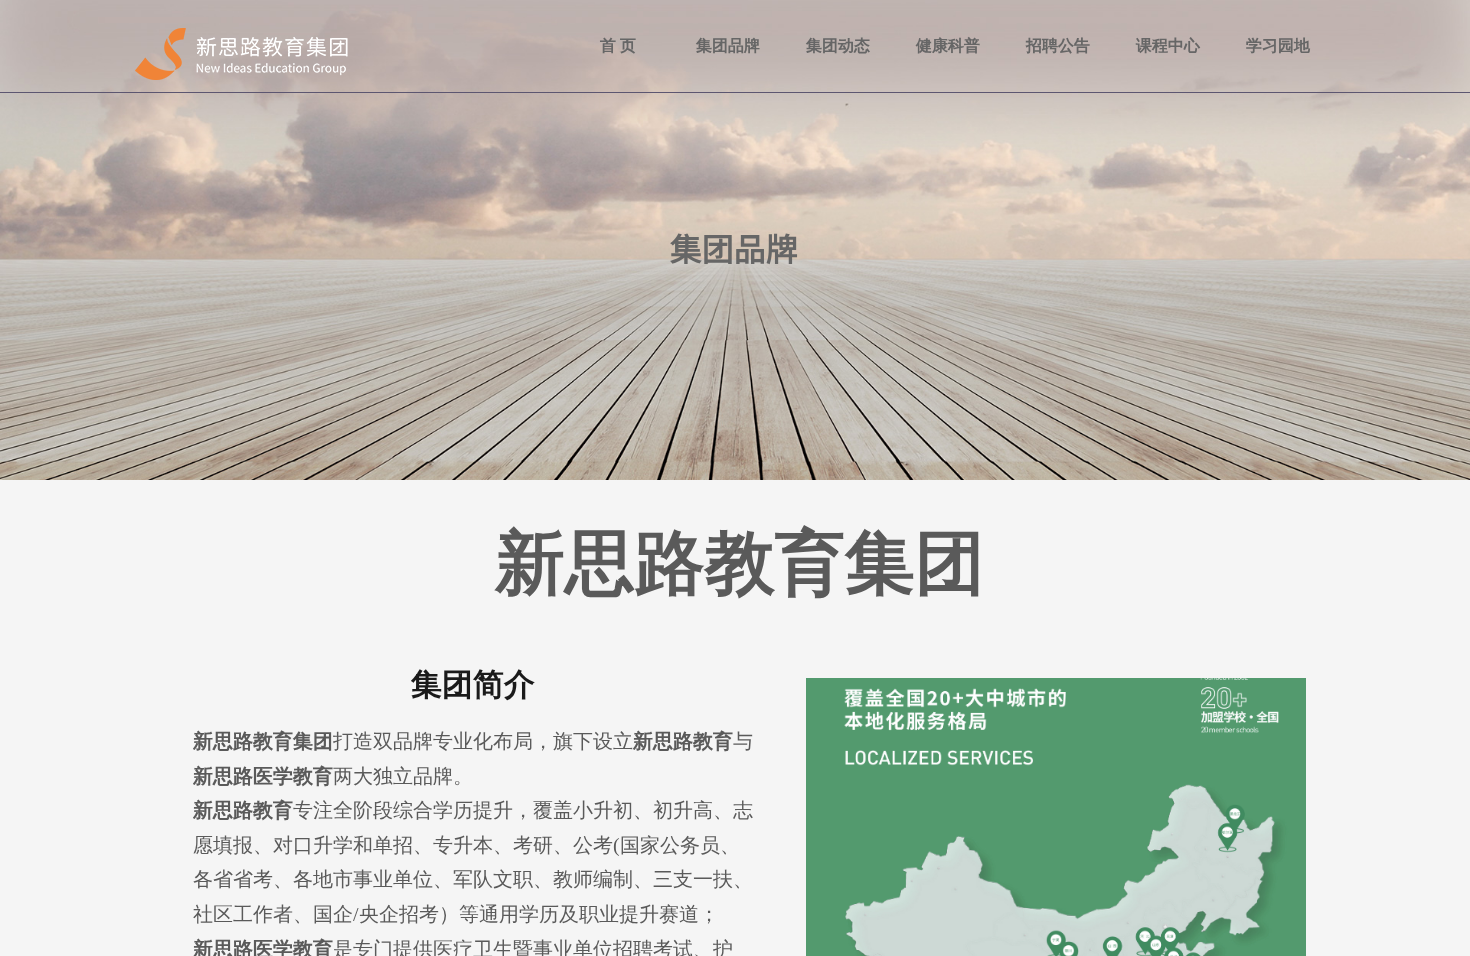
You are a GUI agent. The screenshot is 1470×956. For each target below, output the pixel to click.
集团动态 (838, 45)
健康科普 (948, 45)
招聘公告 (1058, 45)
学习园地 (1278, 45)
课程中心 (1168, 45)
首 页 (618, 45)
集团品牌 (728, 45)
